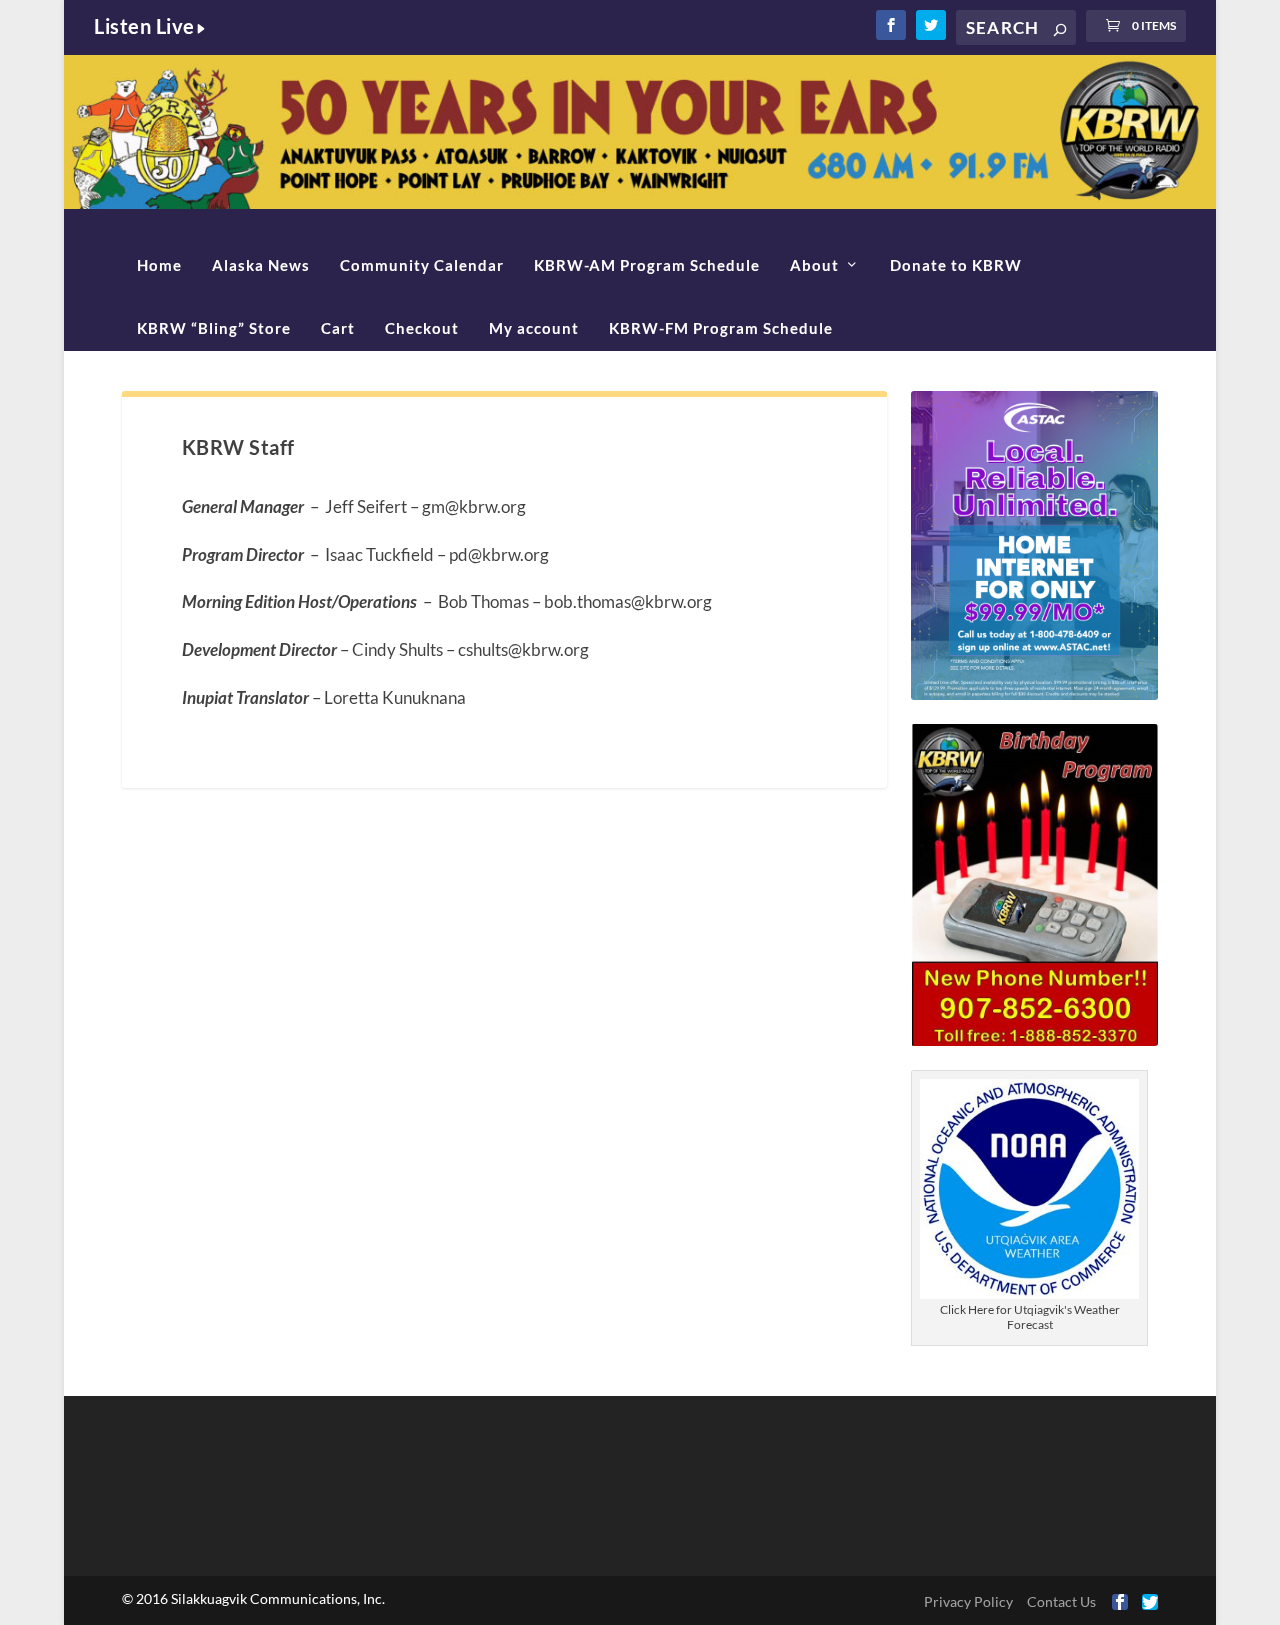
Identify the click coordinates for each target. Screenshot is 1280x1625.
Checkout (422, 328)
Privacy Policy (968, 1601)
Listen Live (144, 26)
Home (159, 265)
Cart (338, 328)
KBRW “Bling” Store (214, 328)
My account (534, 328)
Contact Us (1061, 1601)
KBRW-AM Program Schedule (647, 265)
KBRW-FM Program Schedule (721, 328)
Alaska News (261, 265)
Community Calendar (422, 265)
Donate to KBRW (956, 265)
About (814, 265)
